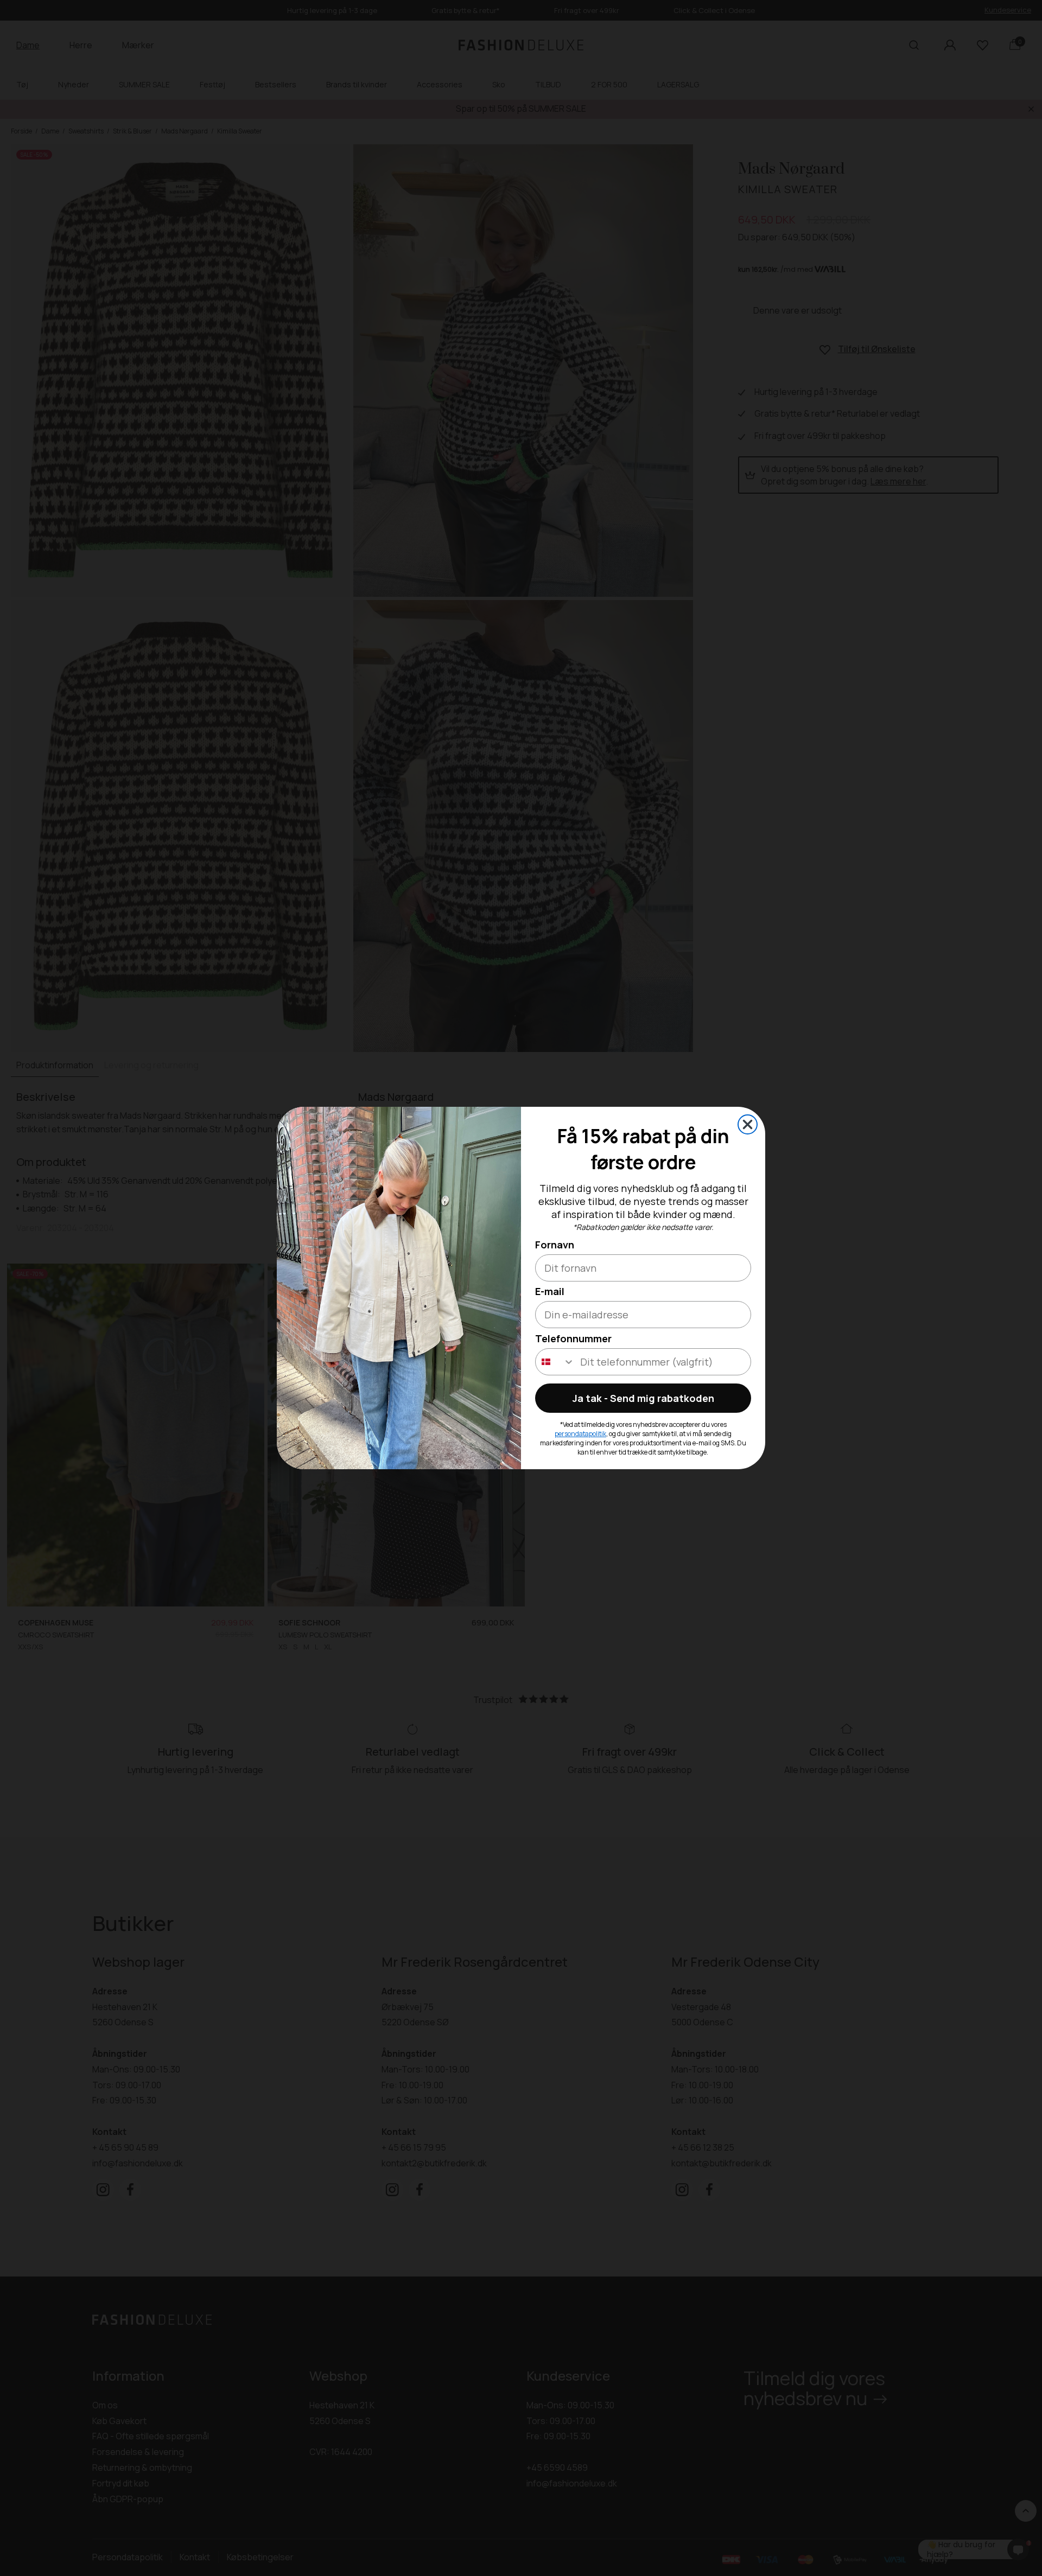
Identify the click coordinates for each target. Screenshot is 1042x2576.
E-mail (550, 1291)
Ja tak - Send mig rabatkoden (643, 1398)
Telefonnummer (573, 1338)
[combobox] (555, 1362)
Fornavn (555, 1245)
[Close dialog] (748, 1124)
